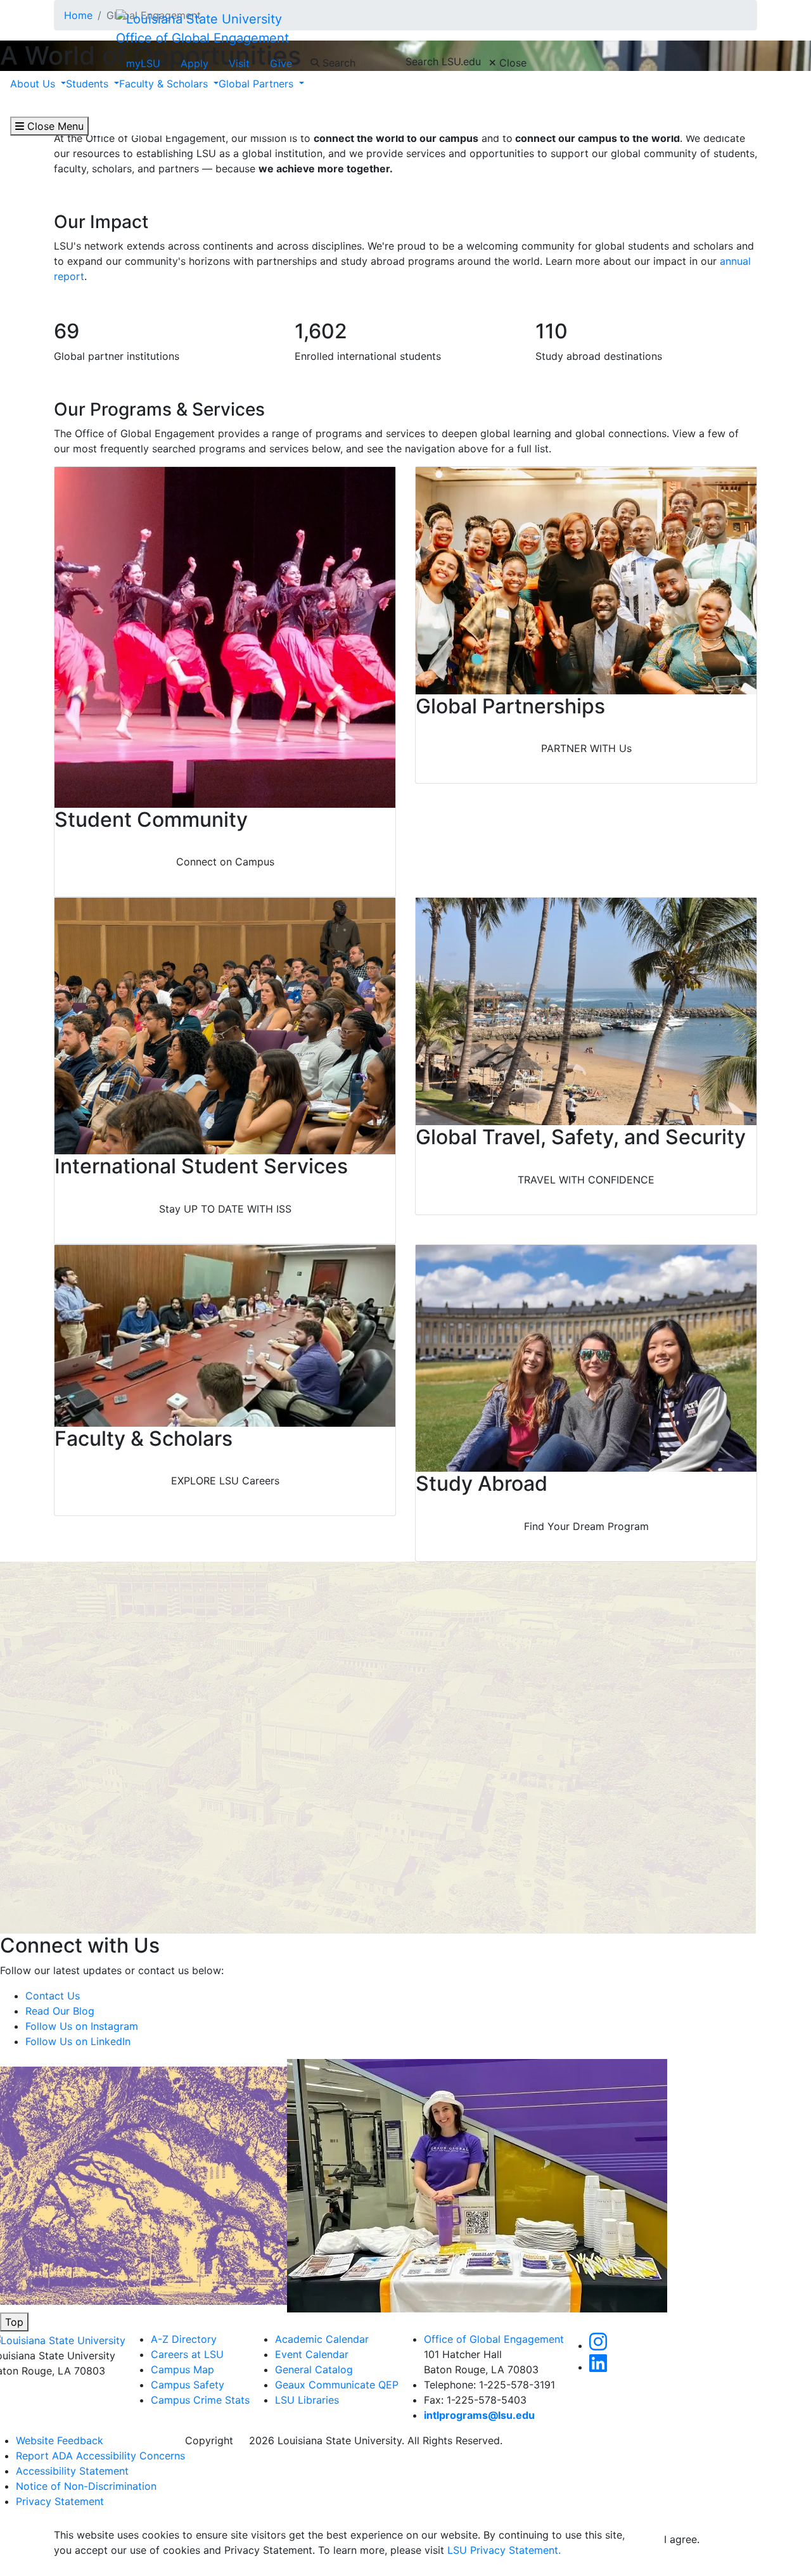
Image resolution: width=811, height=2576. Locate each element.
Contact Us (53, 1996)
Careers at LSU (187, 2354)
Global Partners (258, 84)
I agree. (682, 2539)
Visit (239, 63)
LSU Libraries (307, 2400)
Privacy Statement (60, 2501)
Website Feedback (60, 2440)
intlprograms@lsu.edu (479, 2415)
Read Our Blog (60, 2011)
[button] (598, 2345)
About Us (34, 84)
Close (511, 63)
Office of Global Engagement (202, 38)
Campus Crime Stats (200, 2400)
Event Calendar (312, 2354)
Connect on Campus (225, 862)
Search (337, 63)
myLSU (143, 63)
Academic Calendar (322, 2339)
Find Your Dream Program (586, 1526)
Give (281, 63)
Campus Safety (188, 2385)
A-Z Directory (184, 2339)
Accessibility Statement (72, 2471)
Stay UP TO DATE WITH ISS (225, 1209)
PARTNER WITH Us (586, 748)
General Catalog (314, 2369)
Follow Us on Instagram (82, 2026)
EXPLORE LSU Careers (225, 1481)
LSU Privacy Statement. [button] (504, 2550)
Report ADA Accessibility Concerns (100, 2456)
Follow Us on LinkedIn (78, 2041)
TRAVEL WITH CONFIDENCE (586, 1180)
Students (89, 84)
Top (14, 2322)
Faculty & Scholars (165, 84)
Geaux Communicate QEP (337, 2385)
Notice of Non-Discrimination (86, 2486)
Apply (195, 63)
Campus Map (182, 2369)
